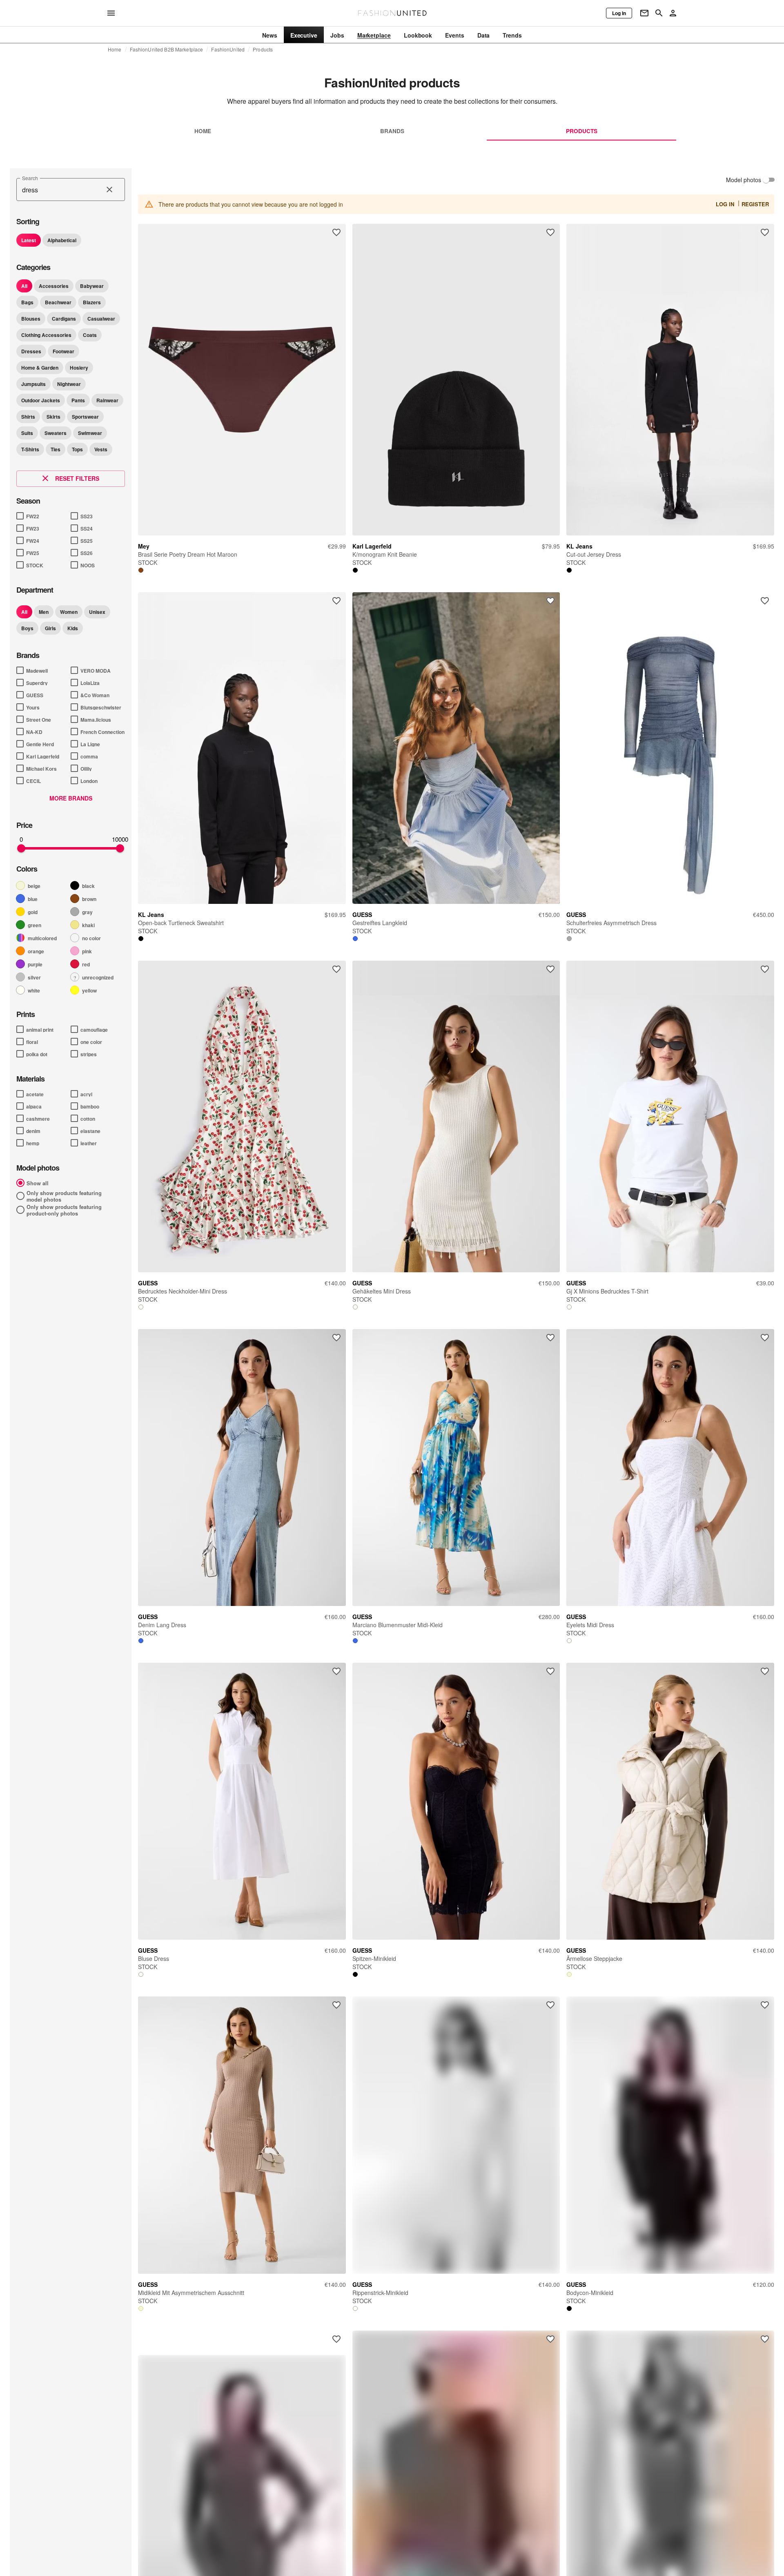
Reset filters (77, 478)
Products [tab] (582, 131)
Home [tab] (203, 131)
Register (755, 204)
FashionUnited (228, 49)
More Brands (71, 798)
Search (30, 178)
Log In (725, 204)
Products (263, 49)
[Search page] (659, 13)
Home (115, 49)
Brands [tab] (392, 131)
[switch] (766, 180)
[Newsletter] (644, 13)
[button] (29, 240)
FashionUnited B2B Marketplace (167, 49)
